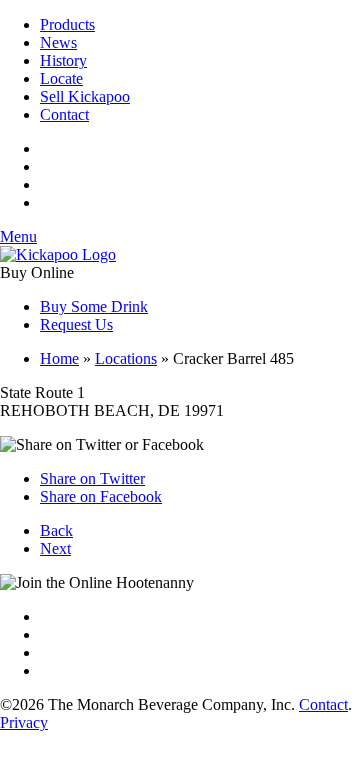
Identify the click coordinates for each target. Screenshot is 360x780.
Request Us (76, 324)
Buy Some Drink (94, 306)
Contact (64, 114)
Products (67, 24)
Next (55, 548)
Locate (61, 78)
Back (56, 530)
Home (59, 358)
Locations (126, 358)
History (63, 60)
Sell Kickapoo (85, 96)
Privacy (24, 722)
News (58, 42)
